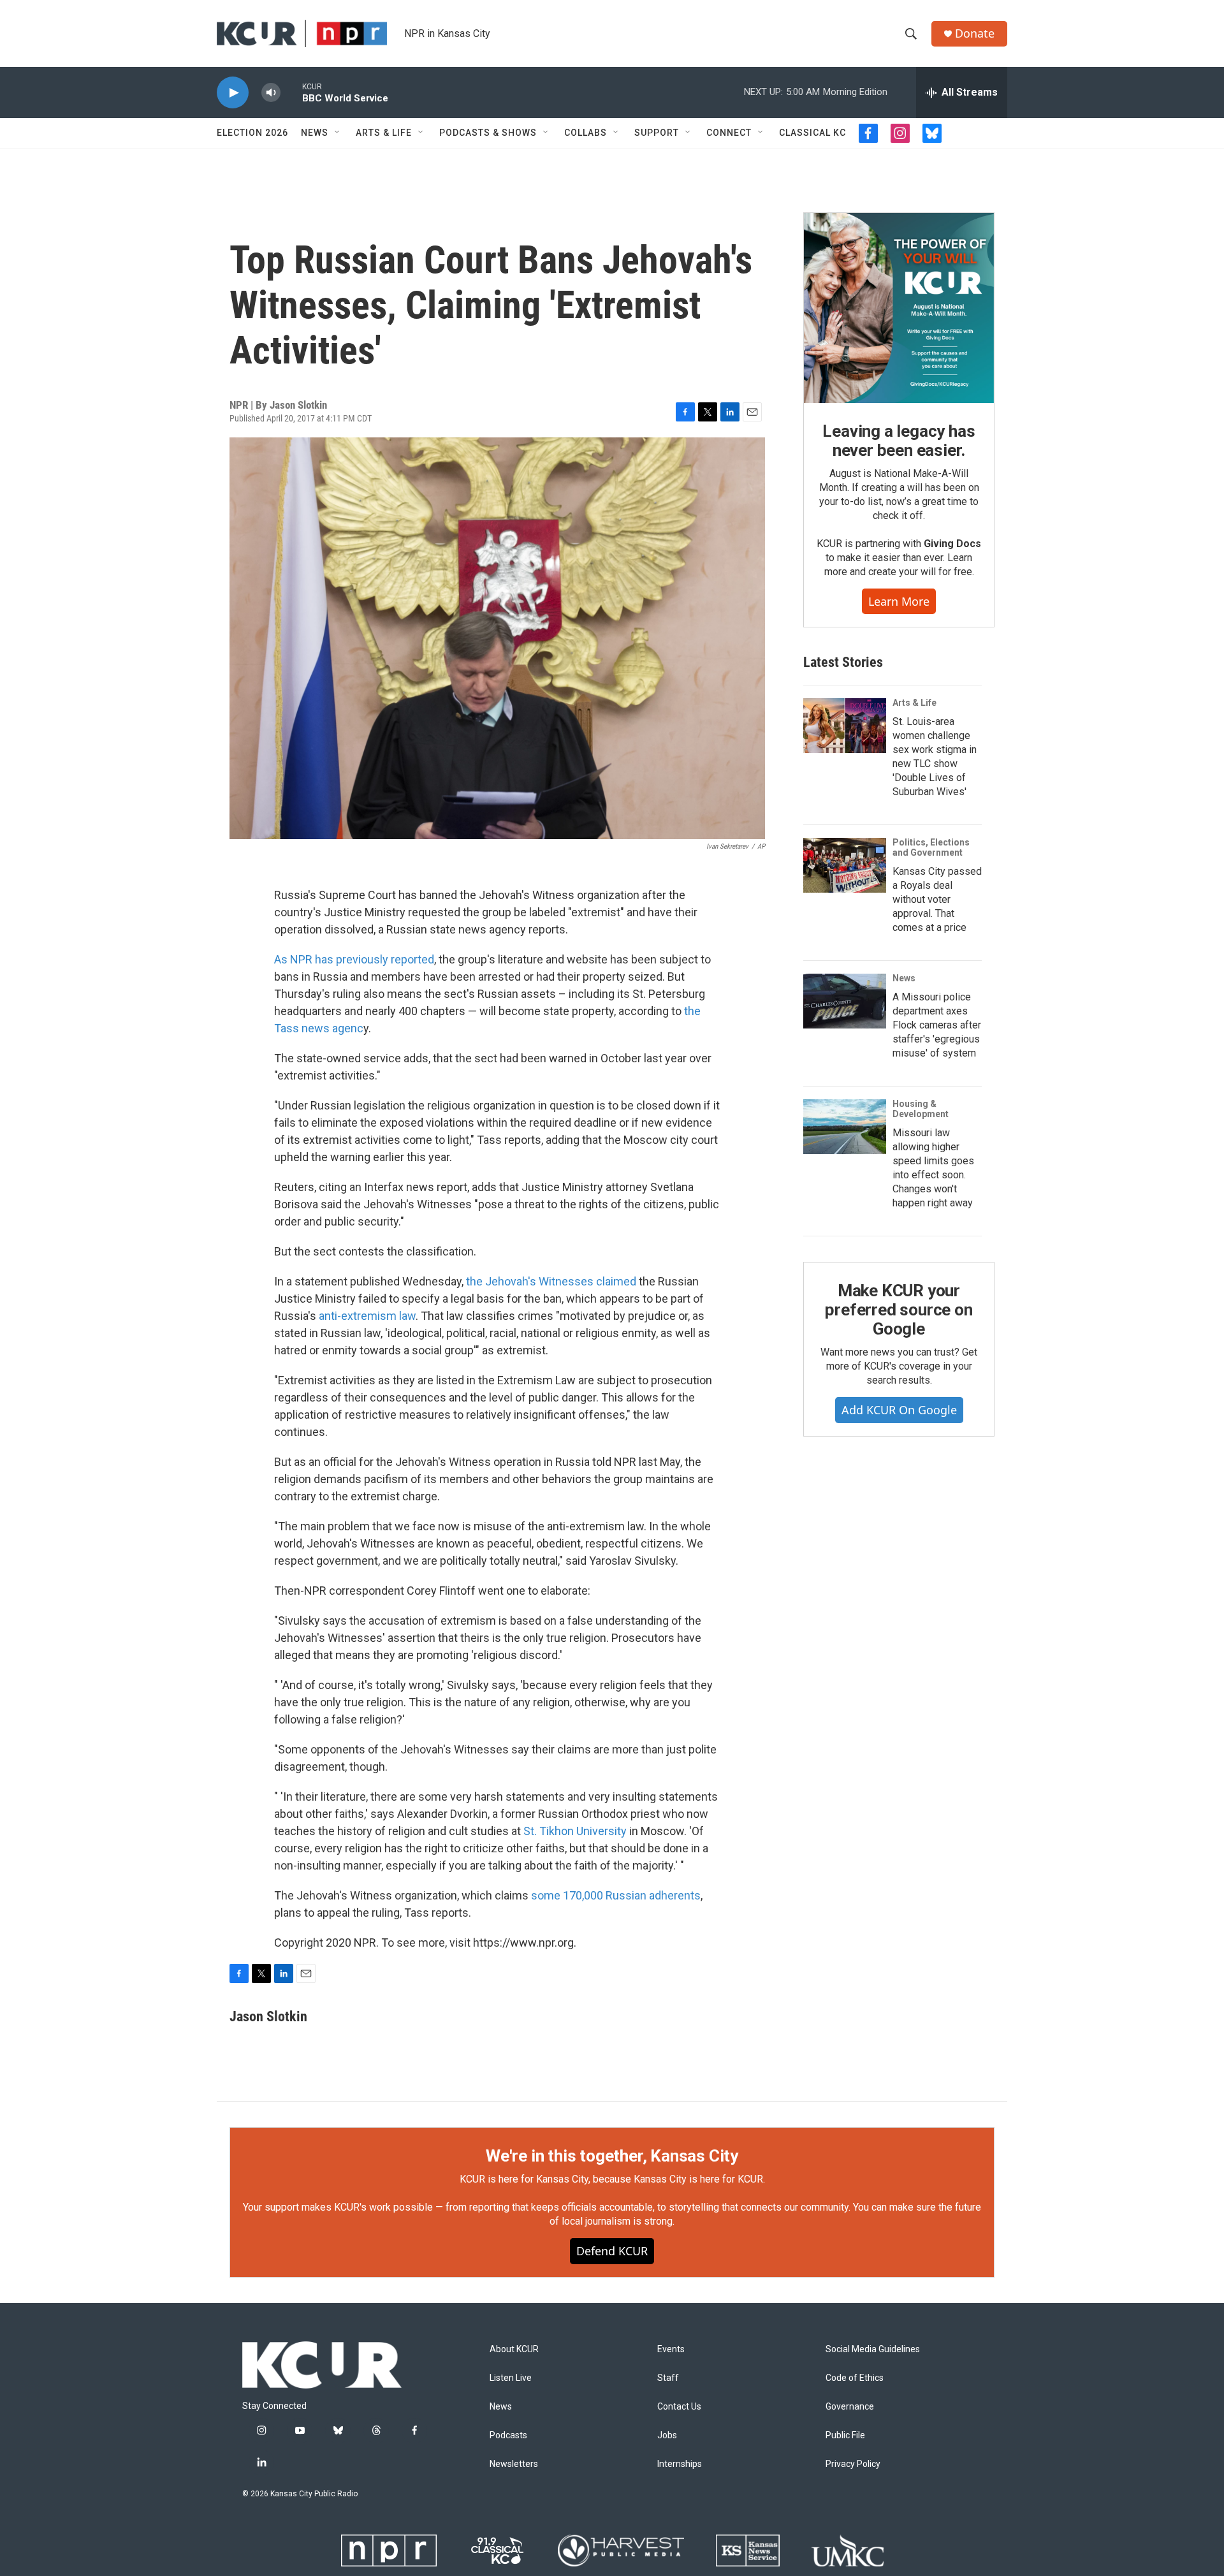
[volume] (271, 93)
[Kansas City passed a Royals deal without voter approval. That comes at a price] (845, 865)
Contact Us (679, 2407)
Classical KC (812, 133)
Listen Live (511, 2378)
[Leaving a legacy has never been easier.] (899, 308)
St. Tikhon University (575, 1831)
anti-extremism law (367, 1316)
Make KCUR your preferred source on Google (899, 1310)
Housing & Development (921, 1109)
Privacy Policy (853, 2464)
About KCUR (514, 2349)
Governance (850, 2407)
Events (671, 2349)
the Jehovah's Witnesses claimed (551, 1281)
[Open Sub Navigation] (338, 133)
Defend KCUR (612, 2251)
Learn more (899, 601)
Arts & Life (384, 133)
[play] (233, 93)
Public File (845, 2435)
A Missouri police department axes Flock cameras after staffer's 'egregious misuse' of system (937, 1025)
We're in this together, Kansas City (612, 2156)
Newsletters (514, 2464)
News (315, 133)
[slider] (291, 92)
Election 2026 (252, 133)
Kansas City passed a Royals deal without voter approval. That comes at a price (937, 899)
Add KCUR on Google (899, 1410)
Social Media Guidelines (873, 2349)
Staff (668, 2378)
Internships (680, 2464)
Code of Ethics (855, 2378)
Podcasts (508, 2435)
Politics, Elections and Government (931, 847)
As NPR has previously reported (354, 959)
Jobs (667, 2435)
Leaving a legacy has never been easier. (899, 441)
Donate (975, 33)
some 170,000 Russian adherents (616, 1895)
